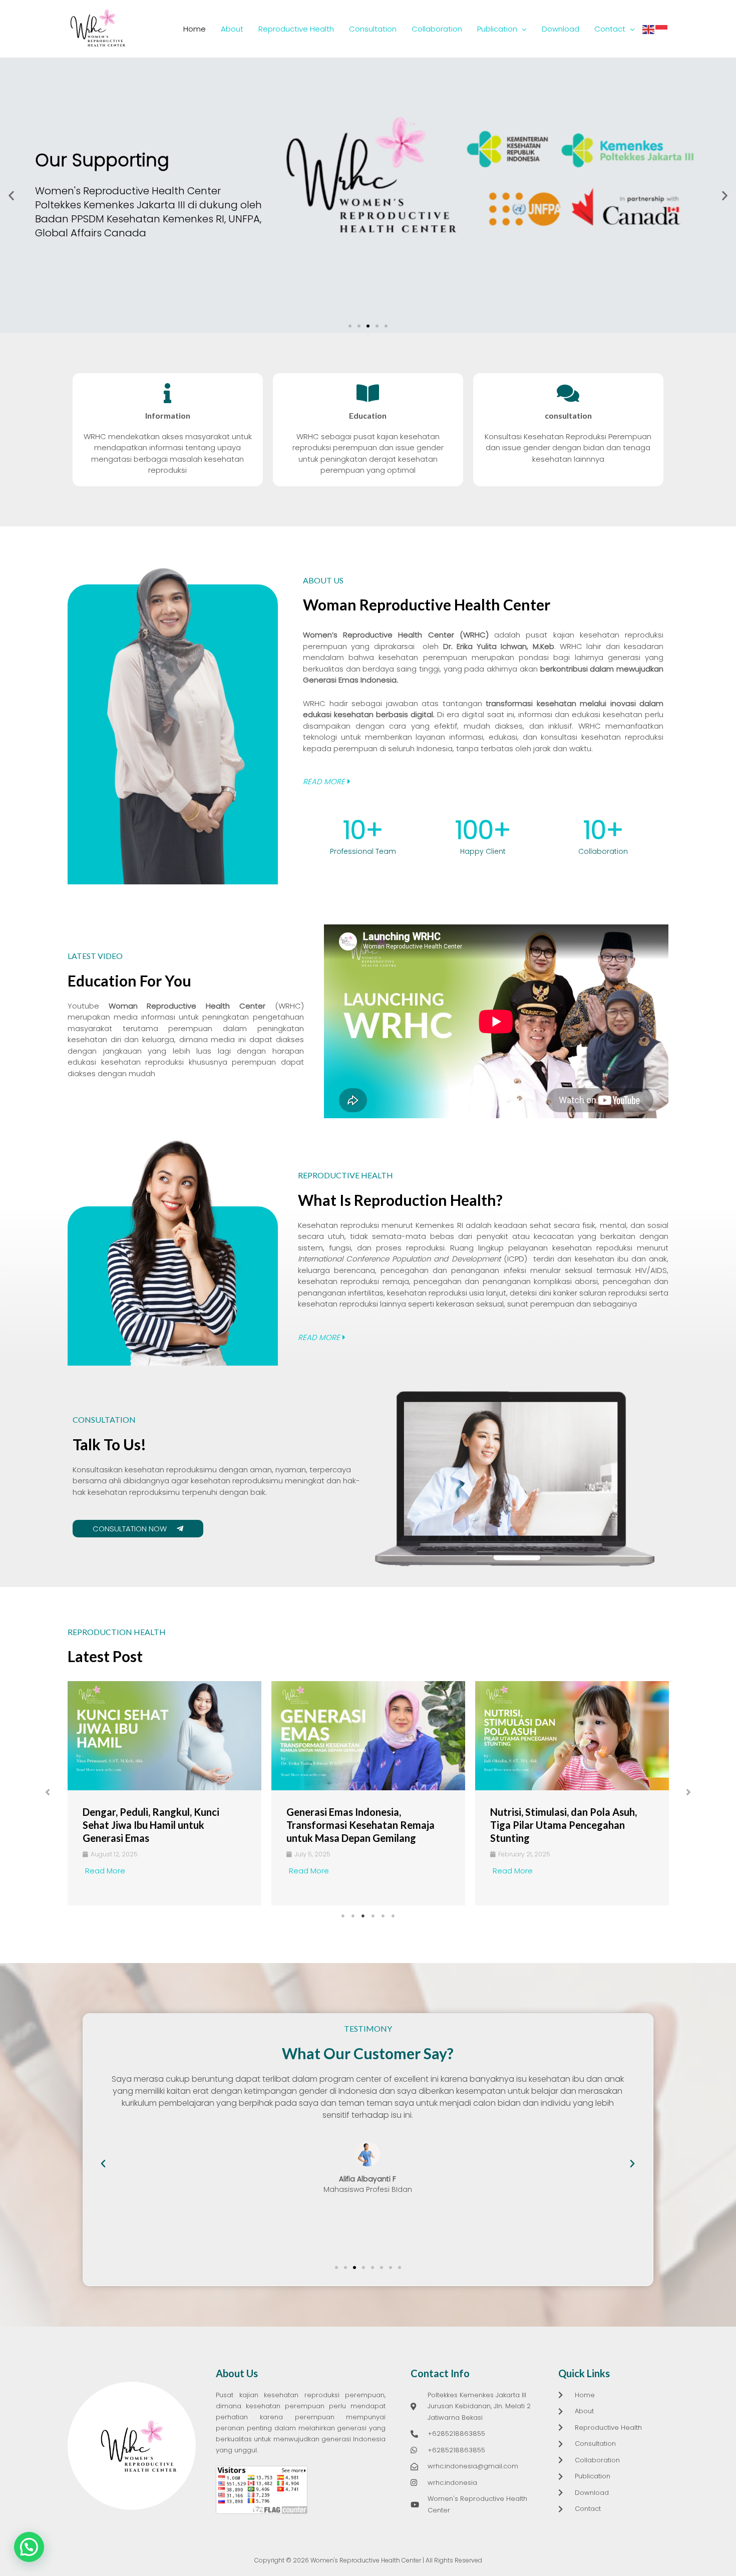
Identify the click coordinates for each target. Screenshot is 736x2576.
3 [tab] (363, 1916)
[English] (649, 29)
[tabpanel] (164, 1793)
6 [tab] (393, 1916)
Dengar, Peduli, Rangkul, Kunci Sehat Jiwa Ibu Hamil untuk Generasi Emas (151, 1825)
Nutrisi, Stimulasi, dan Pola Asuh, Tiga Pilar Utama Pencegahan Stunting (564, 1825)
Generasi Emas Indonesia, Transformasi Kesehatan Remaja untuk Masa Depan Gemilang (360, 1825)
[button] (11, 196)
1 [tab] (343, 1916)
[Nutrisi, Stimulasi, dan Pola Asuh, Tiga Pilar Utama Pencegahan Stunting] (572, 1736)
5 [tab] (383, 1916)
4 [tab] (373, 1916)
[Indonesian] (662, 29)
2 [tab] (353, 1916)
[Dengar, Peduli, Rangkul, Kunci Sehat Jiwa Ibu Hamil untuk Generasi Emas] (164, 1736)
